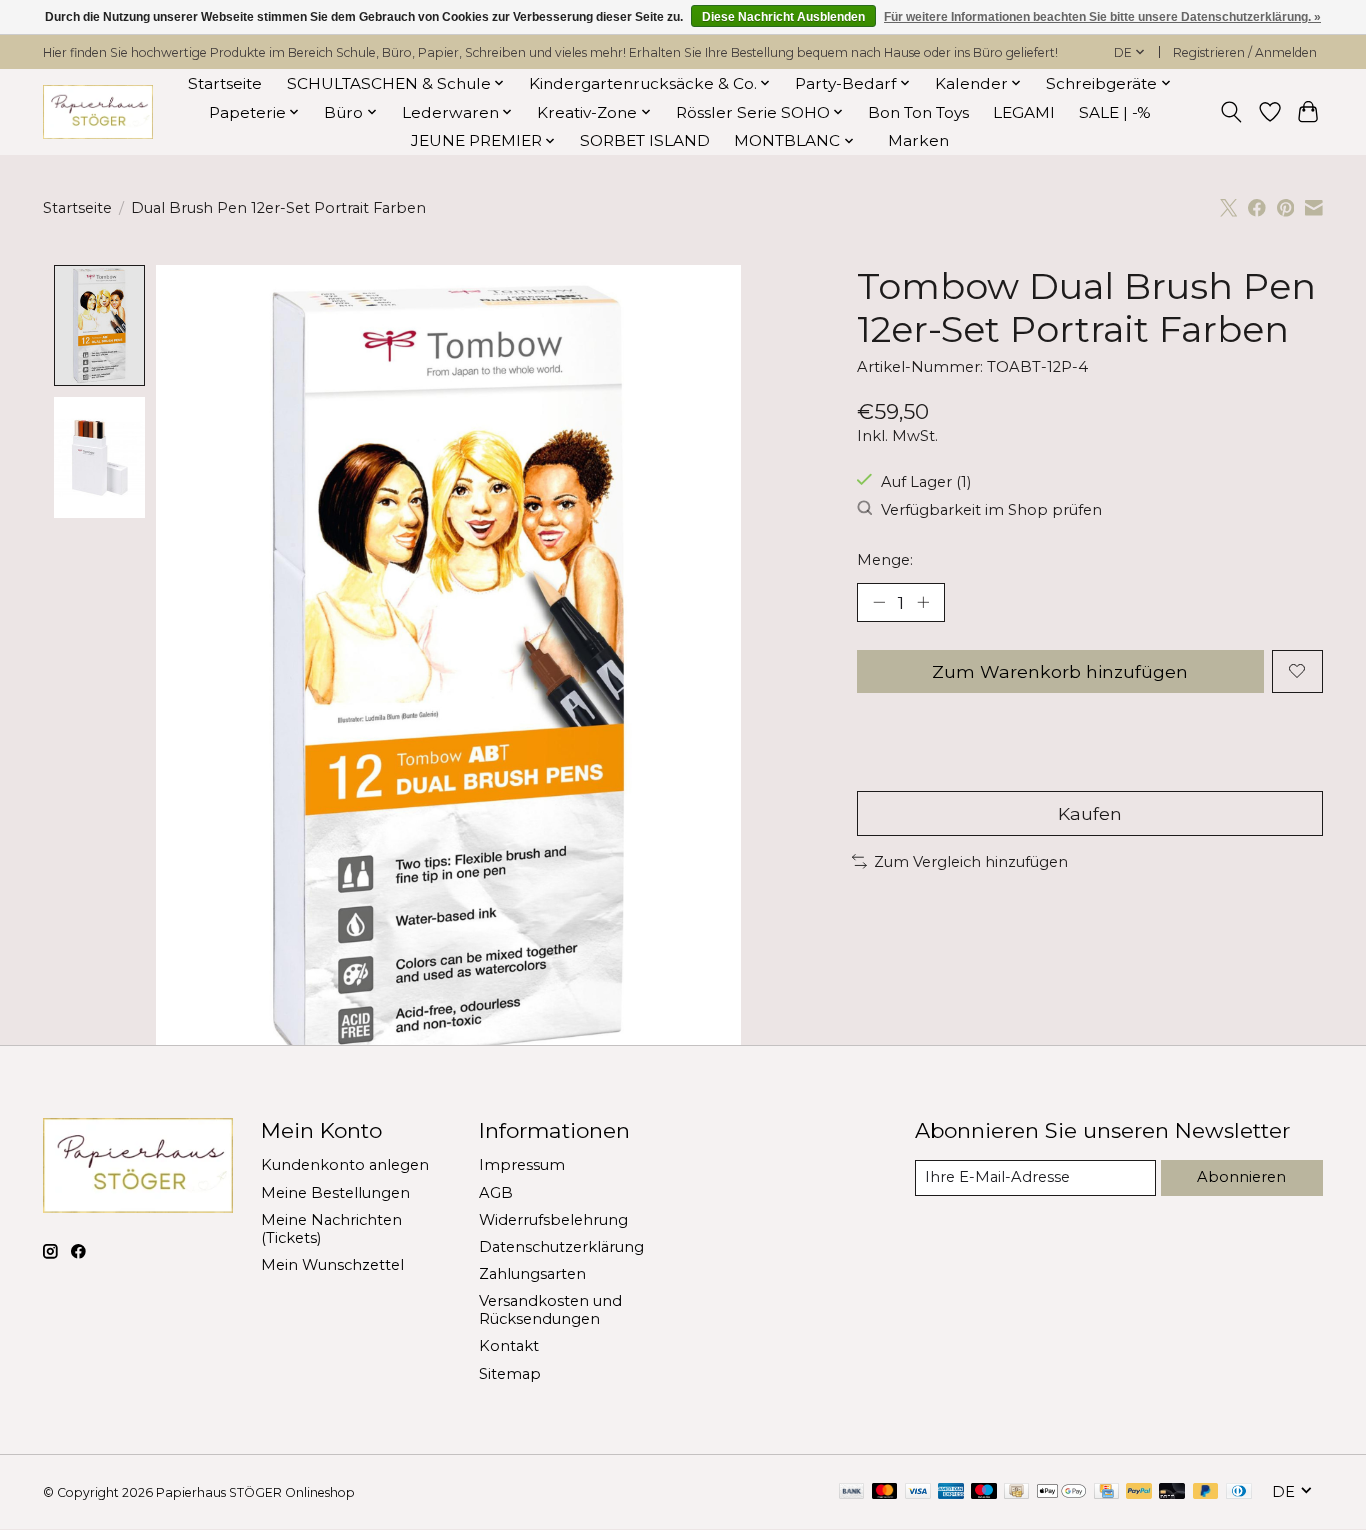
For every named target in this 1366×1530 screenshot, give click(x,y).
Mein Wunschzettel (332, 1265)
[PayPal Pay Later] (1206, 1492)
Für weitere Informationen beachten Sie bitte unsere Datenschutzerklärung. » (1102, 17)
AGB (496, 1193)
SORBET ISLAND (645, 140)
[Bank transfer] (852, 1492)
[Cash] (1016, 1492)
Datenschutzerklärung (561, 1247)
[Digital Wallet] (1061, 1492)
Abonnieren (1241, 1177)
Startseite (225, 83)
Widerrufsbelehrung (553, 1220)
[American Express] (951, 1492)
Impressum (522, 1165)
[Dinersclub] (1239, 1492)
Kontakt (509, 1346)
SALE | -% (1115, 112)
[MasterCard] (885, 1492)
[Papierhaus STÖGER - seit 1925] (98, 112)
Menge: (885, 560)
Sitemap (510, 1374)
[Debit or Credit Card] (1172, 1492)
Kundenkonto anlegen (345, 1165)
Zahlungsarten (532, 1274)
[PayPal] (1139, 1492)
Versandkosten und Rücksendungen (550, 1310)
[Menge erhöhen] (923, 602)
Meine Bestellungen (335, 1193)
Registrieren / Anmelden (1245, 52)
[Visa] (918, 1492)
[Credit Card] (1106, 1492)
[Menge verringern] (879, 602)
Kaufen (1090, 813)
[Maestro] (984, 1492)
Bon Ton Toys (918, 112)
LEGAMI (1024, 112)
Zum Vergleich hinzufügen (971, 862)
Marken (918, 140)
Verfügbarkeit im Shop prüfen (991, 510)
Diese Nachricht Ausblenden (783, 17)
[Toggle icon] (1231, 112)
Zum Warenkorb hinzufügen (1060, 671)
